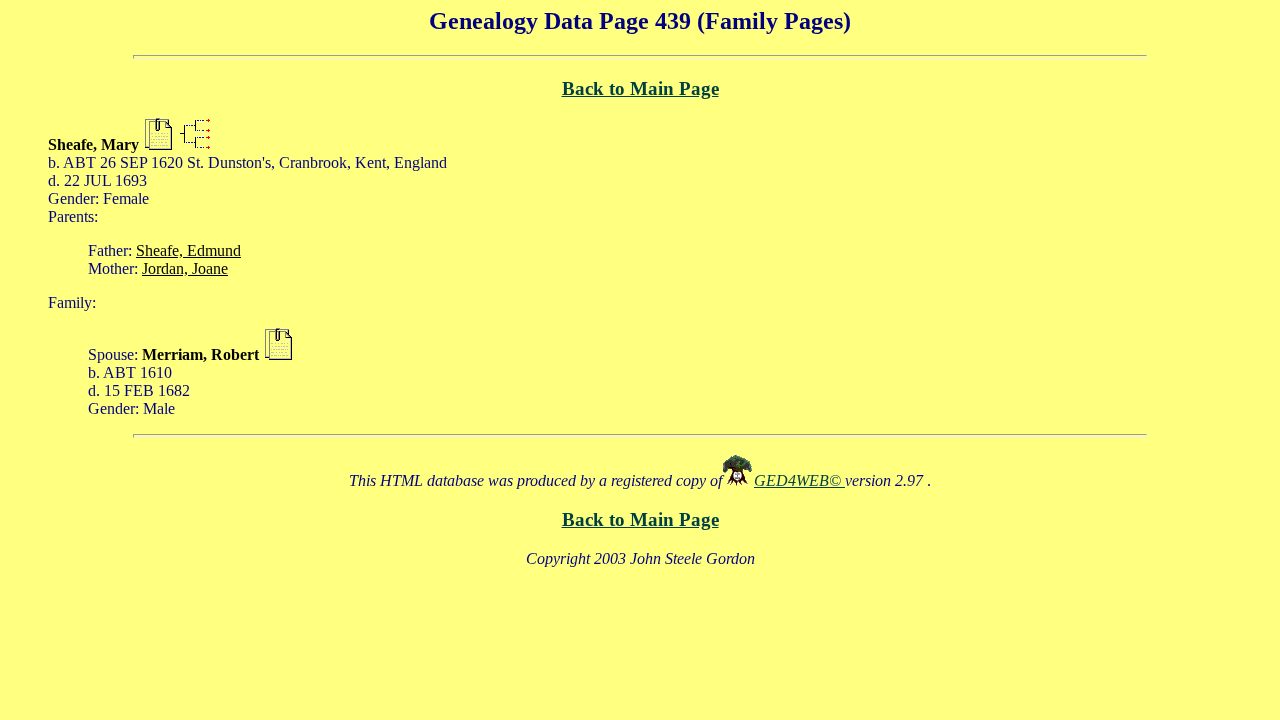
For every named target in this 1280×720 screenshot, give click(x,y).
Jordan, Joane (185, 268)
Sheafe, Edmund (188, 250)
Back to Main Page (640, 88)
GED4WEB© (799, 480)
